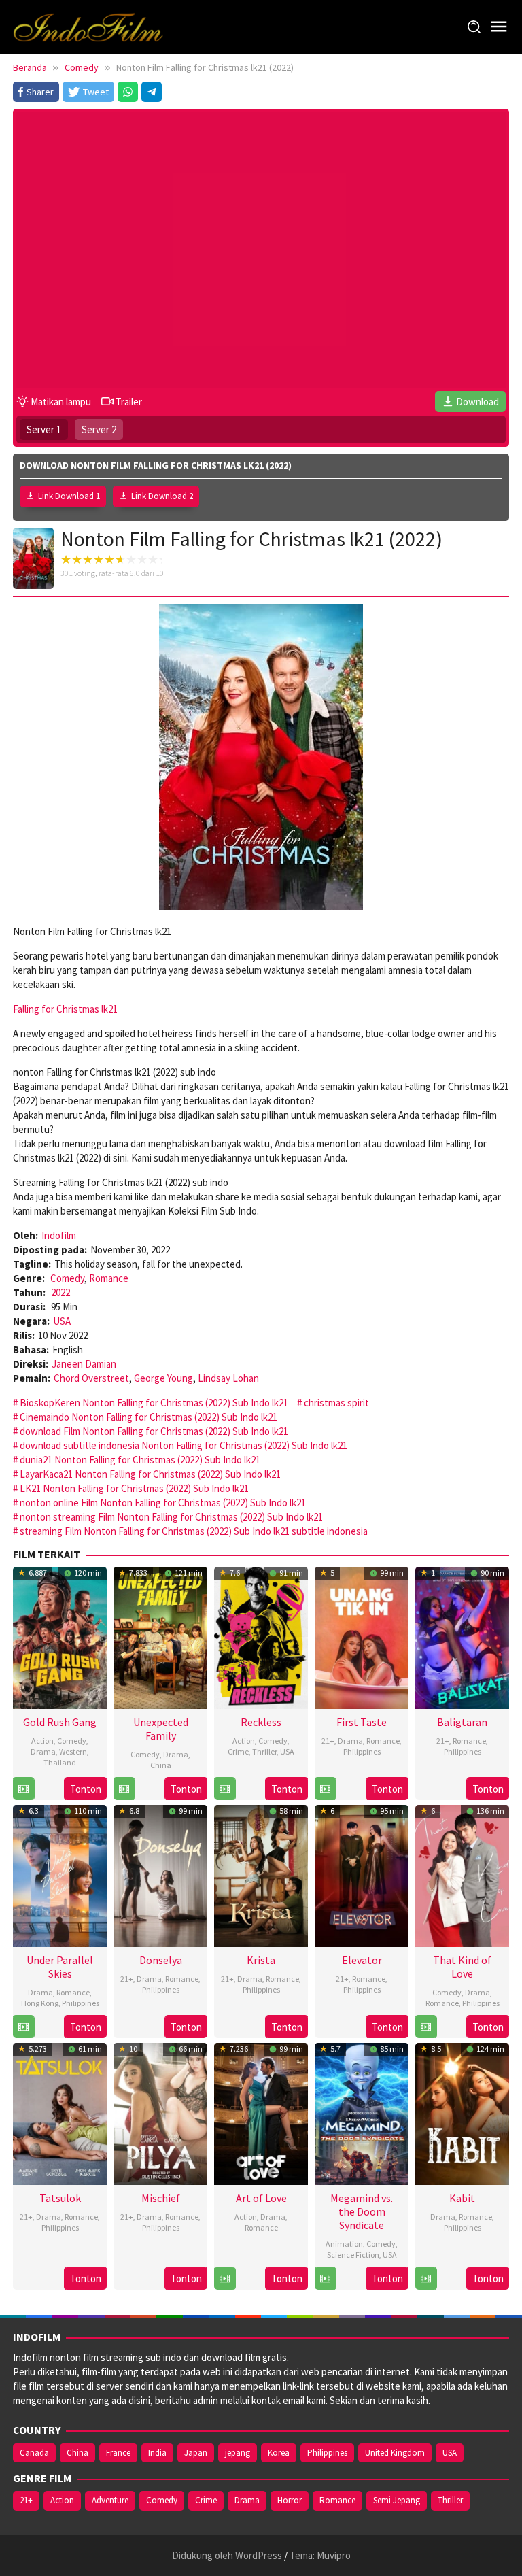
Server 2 (99, 429)
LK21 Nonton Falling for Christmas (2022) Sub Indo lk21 (134, 1488)
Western (73, 1751)
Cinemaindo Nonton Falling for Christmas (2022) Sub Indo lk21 (149, 1417)
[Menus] (499, 27)
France (118, 2453)
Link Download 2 (162, 496)
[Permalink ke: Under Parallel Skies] (60, 1875)
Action (42, 1741)
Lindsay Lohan (228, 1378)
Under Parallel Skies (60, 1967)
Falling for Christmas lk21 (65, 1009)
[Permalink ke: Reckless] (261, 1637)
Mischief (161, 2198)
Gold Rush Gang (60, 1722)
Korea (279, 2453)
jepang (238, 2453)
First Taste (362, 1722)
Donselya (161, 1960)
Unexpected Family (161, 1729)
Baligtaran (462, 1722)
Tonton (86, 1789)
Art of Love (261, 2198)
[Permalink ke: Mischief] (160, 2113)
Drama (43, 1751)
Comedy (67, 1278)
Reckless (261, 1722)
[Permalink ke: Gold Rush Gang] (60, 1637)
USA (62, 1321)
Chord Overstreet (91, 1378)
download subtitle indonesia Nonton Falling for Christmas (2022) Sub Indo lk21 (184, 1445)
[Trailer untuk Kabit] (426, 2278)
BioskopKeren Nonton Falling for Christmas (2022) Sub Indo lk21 (154, 1403)
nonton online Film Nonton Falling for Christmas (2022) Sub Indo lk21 (163, 1503)
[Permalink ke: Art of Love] (261, 2113)
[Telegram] (152, 92)
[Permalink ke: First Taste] (362, 1637)
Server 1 (44, 429)
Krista (261, 1960)
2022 (60, 1292)
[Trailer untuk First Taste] (325, 1789)
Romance (109, 1278)
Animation (344, 2244)
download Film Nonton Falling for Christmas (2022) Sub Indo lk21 (154, 1431)
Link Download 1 (69, 496)
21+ (328, 1741)
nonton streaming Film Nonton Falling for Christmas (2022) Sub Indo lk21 (171, 1517)
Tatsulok (60, 2198)
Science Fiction (353, 2255)
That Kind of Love (462, 1967)
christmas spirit (336, 1403)
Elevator (362, 1960)
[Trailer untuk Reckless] (225, 1789)
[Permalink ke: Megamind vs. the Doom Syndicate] (362, 2113)
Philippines (362, 1751)
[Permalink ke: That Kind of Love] (462, 1875)
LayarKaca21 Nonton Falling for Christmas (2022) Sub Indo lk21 (150, 1474)
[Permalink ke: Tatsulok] (60, 2113)
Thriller (264, 1751)
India (157, 2453)
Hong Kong (40, 2003)
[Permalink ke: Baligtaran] (462, 1637)
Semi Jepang (397, 2500)
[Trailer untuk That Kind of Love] (426, 2027)
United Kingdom (395, 2453)
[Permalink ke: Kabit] (462, 2113)
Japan (196, 2453)
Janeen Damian (84, 1364)
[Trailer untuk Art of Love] (225, 2278)
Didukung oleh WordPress (227, 2555)
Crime (238, 1751)
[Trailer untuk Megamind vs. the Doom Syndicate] (325, 2278)
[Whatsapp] (128, 92)
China (161, 1765)
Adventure (110, 2500)
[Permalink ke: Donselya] (160, 1875)
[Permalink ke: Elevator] (362, 1875)
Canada (34, 2453)
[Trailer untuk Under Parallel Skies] (23, 2027)
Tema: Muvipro (320, 2555)
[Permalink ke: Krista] (261, 1875)
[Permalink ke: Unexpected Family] (160, 1637)
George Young (163, 1378)
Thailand (60, 1762)
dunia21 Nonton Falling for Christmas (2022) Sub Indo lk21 (140, 1460)
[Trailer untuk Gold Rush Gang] (23, 1789)
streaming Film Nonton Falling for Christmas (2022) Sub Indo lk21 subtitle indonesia (194, 1531)
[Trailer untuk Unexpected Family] (124, 1789)
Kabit (462, 2198)
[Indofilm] (88, 26)
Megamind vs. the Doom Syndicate (362, 2211)
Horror (290, 2500)
